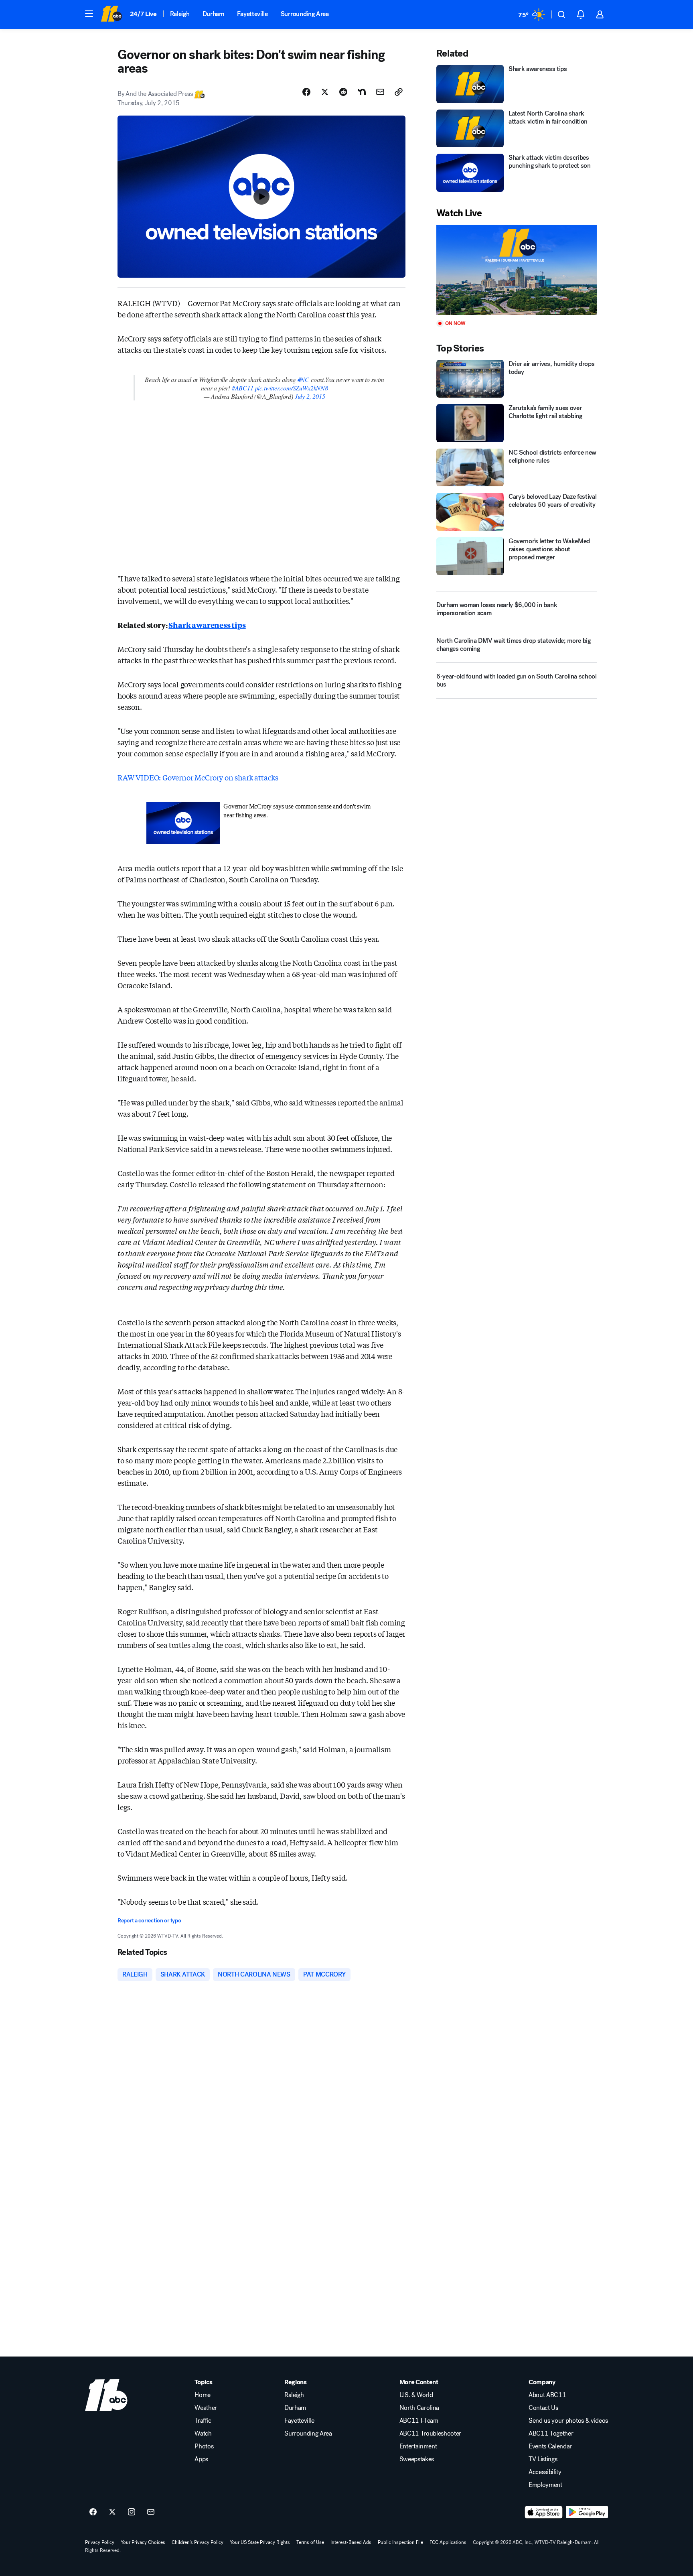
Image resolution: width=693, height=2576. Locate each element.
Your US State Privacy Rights (260, 2542)
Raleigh (180, 14)
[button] (89, 14)
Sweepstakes (417, 2459)
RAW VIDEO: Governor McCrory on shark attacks (198, 777)
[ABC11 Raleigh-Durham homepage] (111, 14)
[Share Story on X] (325, 92)
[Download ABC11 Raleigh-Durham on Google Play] (587, 2512)
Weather (206, 2408)
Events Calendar (550, 2446)
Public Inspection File (400, 2542)
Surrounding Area (305, 14)
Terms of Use (310, 2542)
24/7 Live (143, 14)
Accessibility (545, 2472)
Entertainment (418, 2446)
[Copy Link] (399, 92)
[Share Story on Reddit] (343, 92)
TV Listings (543, 2459)
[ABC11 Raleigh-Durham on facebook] (93, 2512)
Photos (204, 2446)
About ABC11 (547, 2395)
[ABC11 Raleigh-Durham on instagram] (132, 2512)
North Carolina (419, 2408)
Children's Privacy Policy (198, 2542)
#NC (303, 379)
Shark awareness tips (207, 625)
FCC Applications (448, 2542)
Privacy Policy (100, 2542)
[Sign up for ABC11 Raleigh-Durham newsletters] (151, 2512)
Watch (203, 2434)
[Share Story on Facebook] (306, 92)
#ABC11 (243, 388)
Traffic (203, 2421)
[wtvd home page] (106, 2395)
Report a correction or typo (149, 1921)
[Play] (517, 270)
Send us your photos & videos (568, 2421)
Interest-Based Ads (351, 2542)
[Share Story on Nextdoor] (362, 92)
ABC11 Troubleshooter (431, 2434)
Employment (545, 2485)
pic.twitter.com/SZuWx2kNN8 (292, 388)
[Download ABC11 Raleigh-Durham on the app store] (544, 2512)
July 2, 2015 (310, 396)
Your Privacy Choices (143, 2542)
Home (203, 2395)
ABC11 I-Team (419, 2421)
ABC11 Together (551, 2434)
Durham (213, 14)
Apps (201, 2459)
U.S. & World (416, 2395)
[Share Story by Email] (380, 92)
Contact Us (543, 2408)
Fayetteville (252, 14)
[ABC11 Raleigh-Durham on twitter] (112, 2512)
